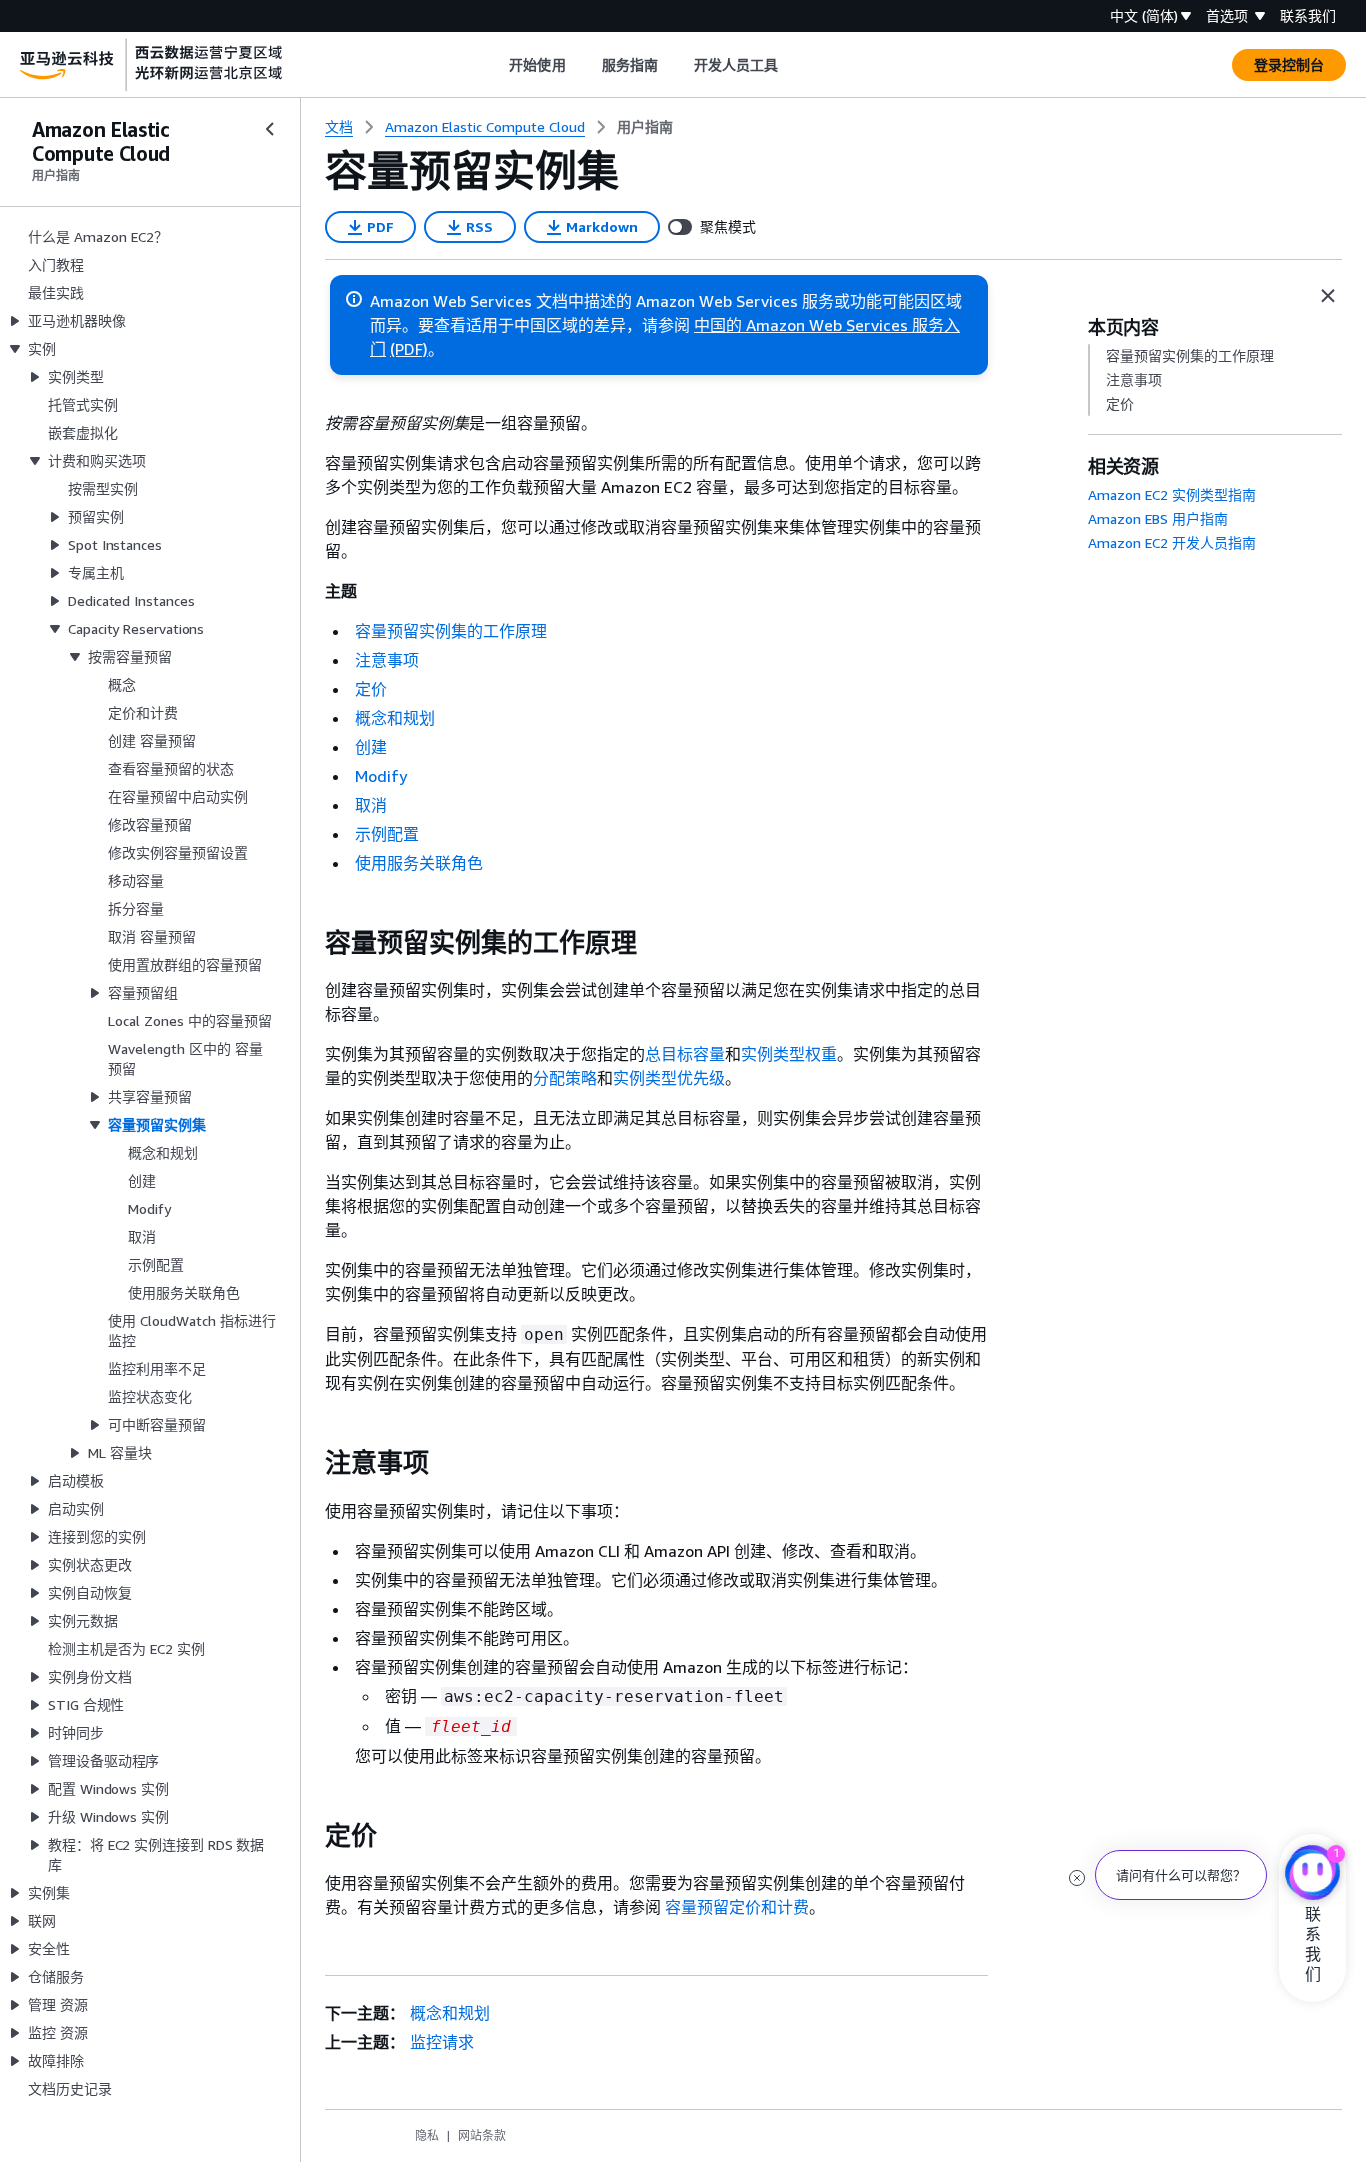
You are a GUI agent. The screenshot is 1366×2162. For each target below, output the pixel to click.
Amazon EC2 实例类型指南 (1172, 494)
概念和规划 (395, 718)
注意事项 (387, 660)
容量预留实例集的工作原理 (451, 631)
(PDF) (409, 349)
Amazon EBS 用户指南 (1158, 518)
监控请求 (442, 2042)
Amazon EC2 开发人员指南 (1172, 542)
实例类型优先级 (669, 1078)
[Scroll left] (494, 65)
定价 (371, 689)
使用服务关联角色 (419, 863)
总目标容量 (685, 1054)
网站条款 (482, 2135)
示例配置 (387, 834)
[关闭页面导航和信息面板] (1328, 296)
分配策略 (565, 1078)
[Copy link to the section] (309, 943)
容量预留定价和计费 (737, 1907)
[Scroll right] (793, 65)
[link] (645, 127)
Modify (381, 776)
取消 (371, 805)
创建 (371, 747)
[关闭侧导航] (270, 129)
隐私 (427, 2135)
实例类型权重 (789, 1054)
